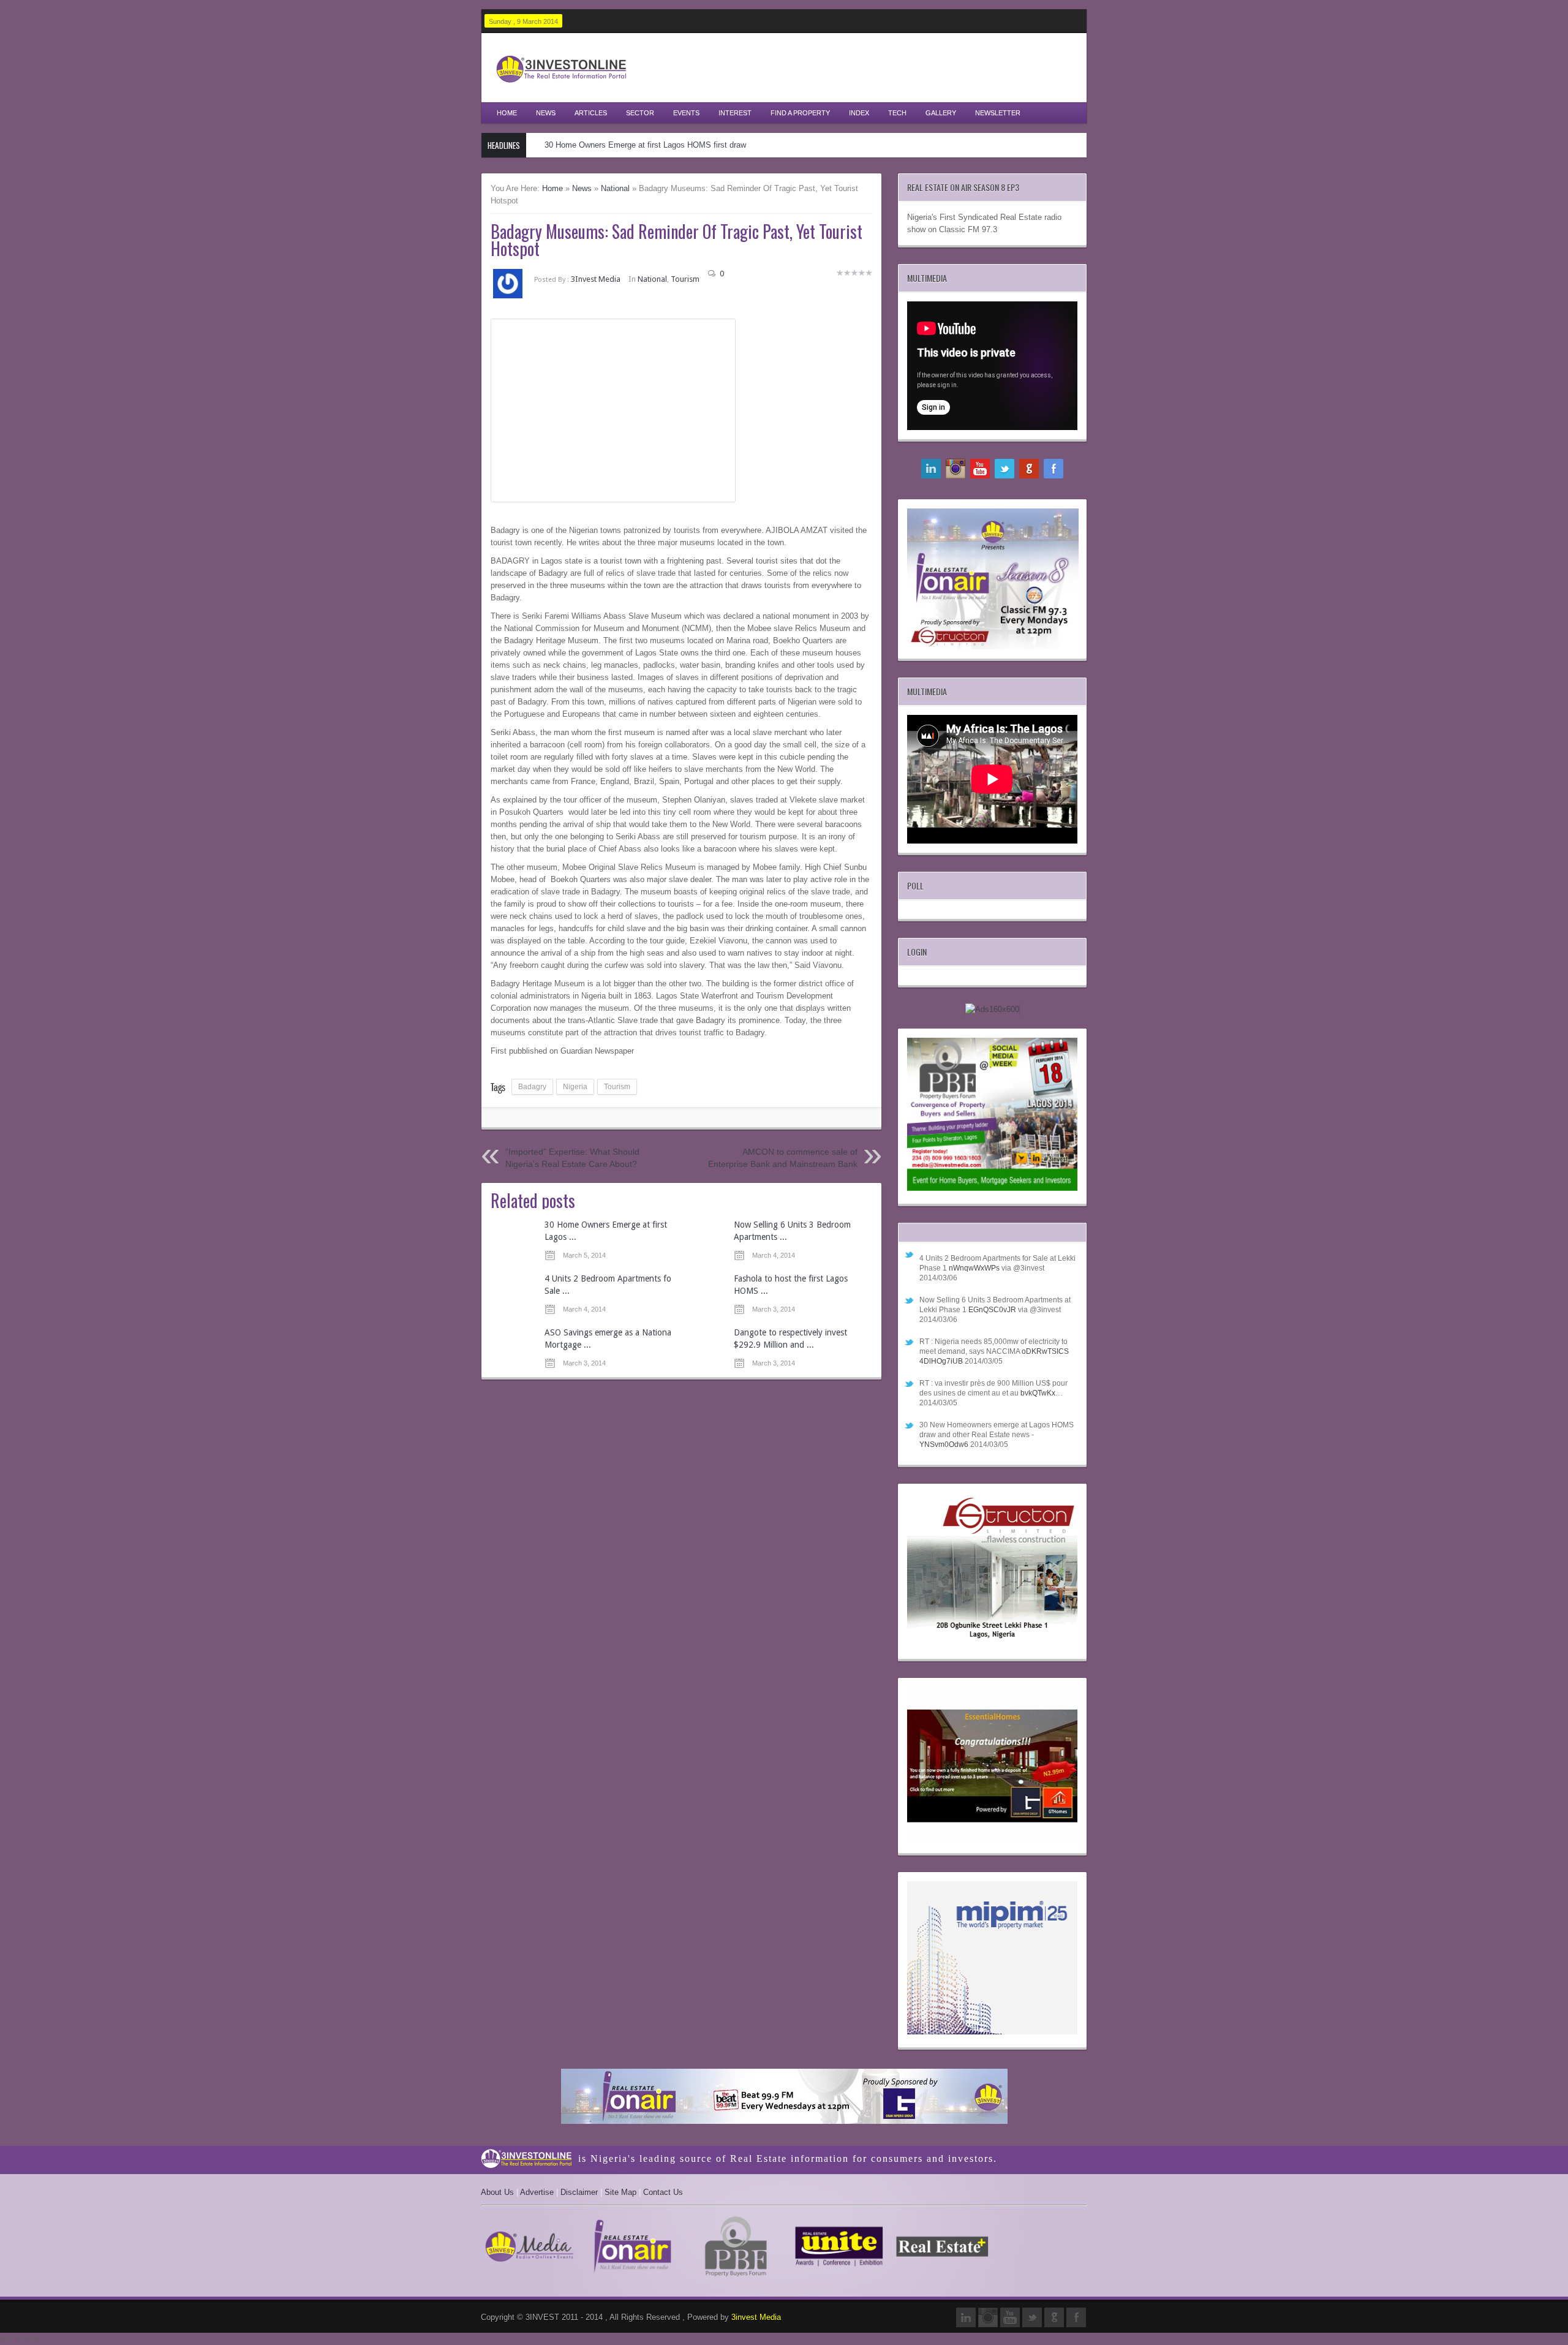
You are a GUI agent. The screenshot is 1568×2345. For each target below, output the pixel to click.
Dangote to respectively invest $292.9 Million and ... (790, 1339)
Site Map (620, 2192)
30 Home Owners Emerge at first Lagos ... (606, 1231)
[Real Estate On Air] (784, 2098)
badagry (532, 1087)
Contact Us (663, 2192)
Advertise (537, 2192)
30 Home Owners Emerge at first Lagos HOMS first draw (645, 145)
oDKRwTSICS (1045, 1351)
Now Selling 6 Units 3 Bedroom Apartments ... (792, 1231)
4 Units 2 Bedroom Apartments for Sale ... (609, 1285)
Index (859, 113)
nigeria (575, 1087)
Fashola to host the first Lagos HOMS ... (791, 1285)
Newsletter (998, 113)
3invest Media (756, 2317)
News (546, 113)
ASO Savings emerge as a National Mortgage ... (609, 1339)
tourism (617, 1087)
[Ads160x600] (992, 1009)
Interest (735, 113)
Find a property (800, 113)
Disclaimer (579, 2192)
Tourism (685, 279)
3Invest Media (596, 279)
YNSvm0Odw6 (944, 1444)
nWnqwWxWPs (974, 1268)
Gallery (941, 113)
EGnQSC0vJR (992, 1310)
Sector (640, 113)
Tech (897, 113)
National (615, 188)
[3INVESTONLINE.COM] (561, 86)
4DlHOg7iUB (941, 1361)
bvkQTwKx (1038, 1393)
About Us (497, 2192)
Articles (591, 113)
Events (686, 113)
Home (507, 113)
